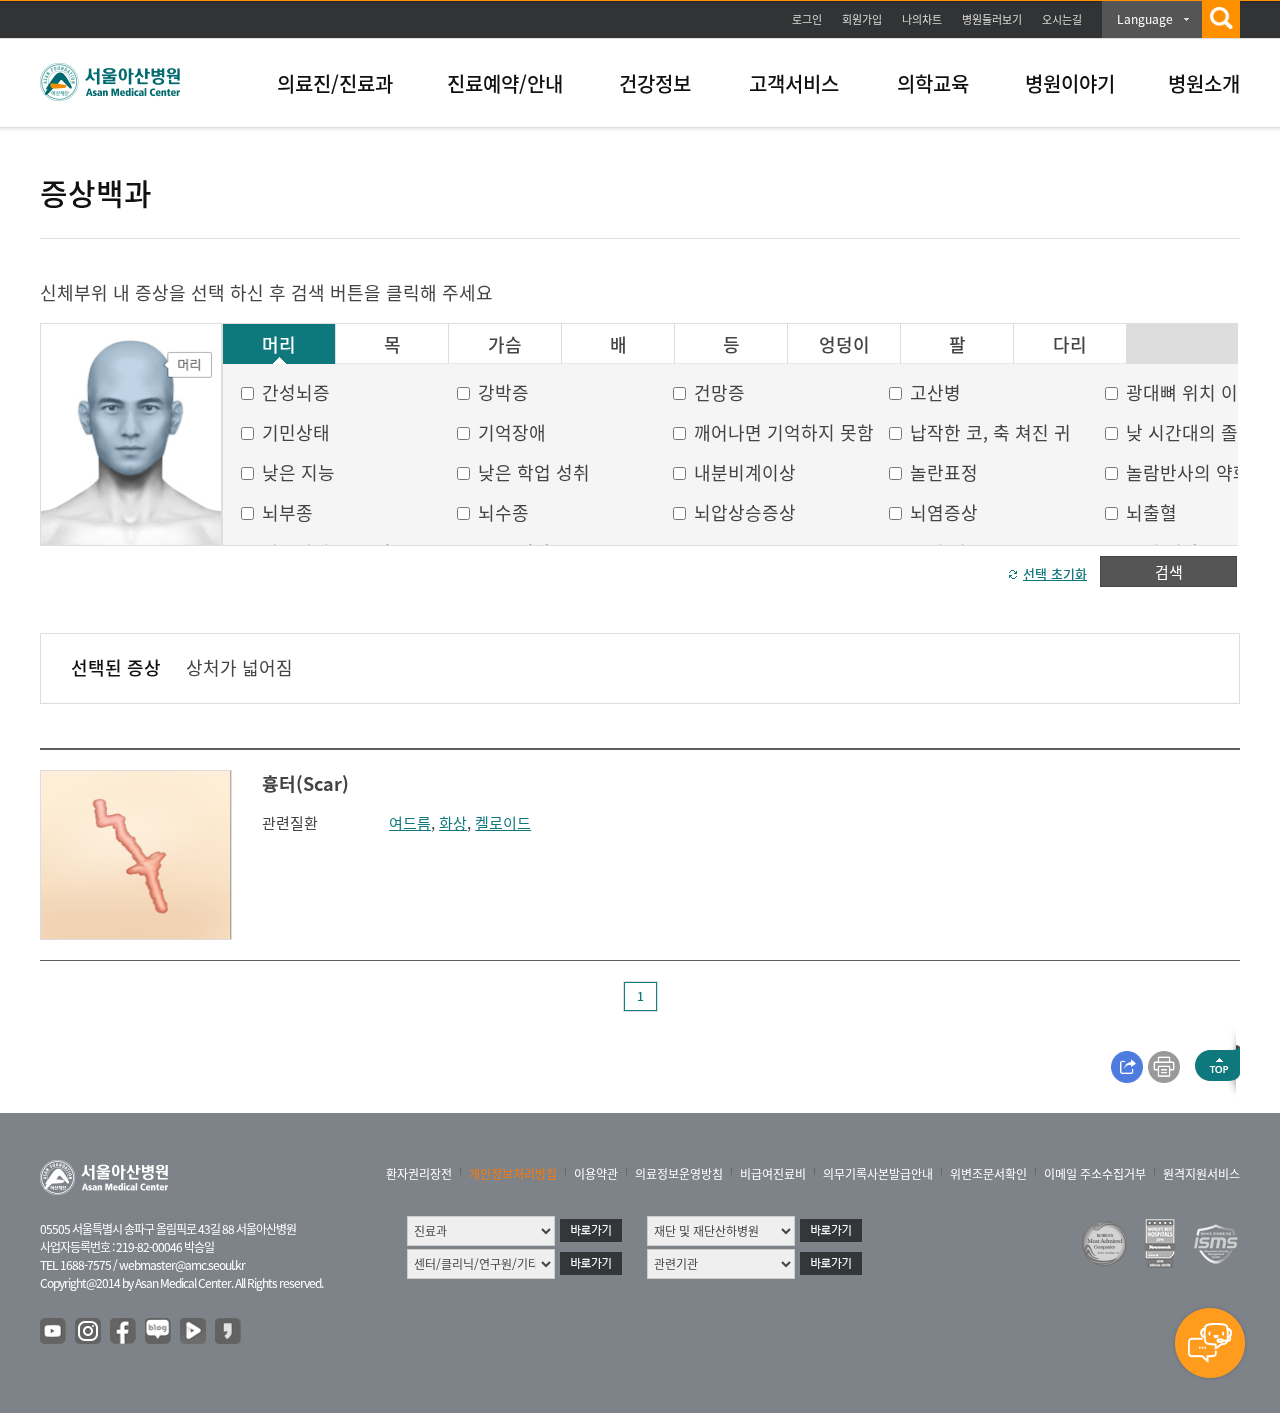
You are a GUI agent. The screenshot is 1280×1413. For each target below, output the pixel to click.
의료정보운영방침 (679, 1174)
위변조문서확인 (988, 1174)
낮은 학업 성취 (534, 472)
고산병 (935, 392)
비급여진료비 (773, 1174)
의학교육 (933, 83)
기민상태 (296, 432)
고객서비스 (794, 83)
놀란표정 (944, 472)
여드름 (410, 823)
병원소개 (1204, 83)
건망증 (719, 392)
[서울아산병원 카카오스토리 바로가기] (229, 1332)
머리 (279, 345)
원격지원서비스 (1201, 1174)
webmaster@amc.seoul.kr (182, 1265)
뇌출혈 (1151, 512)
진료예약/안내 (505, 83)
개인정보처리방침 (513, 1174)
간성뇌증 (296, 392)
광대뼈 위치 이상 (1190, 392)
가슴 (505, 345)
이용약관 (596, 1174)
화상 (453, 823)
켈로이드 (503, 823)
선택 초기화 (1055, 573)
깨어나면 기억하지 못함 (784, 432)
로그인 (807, 19)
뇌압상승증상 (745, 512)
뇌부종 (287, 512)
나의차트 (922, 19)
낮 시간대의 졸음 (1190, 432)
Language (1145, 19)
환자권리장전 (419, 1174)
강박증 (503, 392)
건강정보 (655, 83)
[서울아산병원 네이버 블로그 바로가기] (159, 1332)
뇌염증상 (944, 512)
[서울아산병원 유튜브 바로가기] (54, 1332)
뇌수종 (503, 512)
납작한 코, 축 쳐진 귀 (990, 432)
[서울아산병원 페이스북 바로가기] (124, 1332)
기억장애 (512, 432)
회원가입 (862, 19)
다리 (1070, 345)
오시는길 (1062, 19)
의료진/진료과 (335, 83)
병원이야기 (1070, 83)
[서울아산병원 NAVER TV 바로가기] (194, 1332)
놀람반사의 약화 (1188, 472)
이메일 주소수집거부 (1095, 1174)
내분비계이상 (745, 472)
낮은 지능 (298, 472)
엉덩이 (844, 345)
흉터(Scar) (305, 783)
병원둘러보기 (992, 19)
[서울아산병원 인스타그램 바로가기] (89, 1332)
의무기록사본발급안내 (878, 1174)
